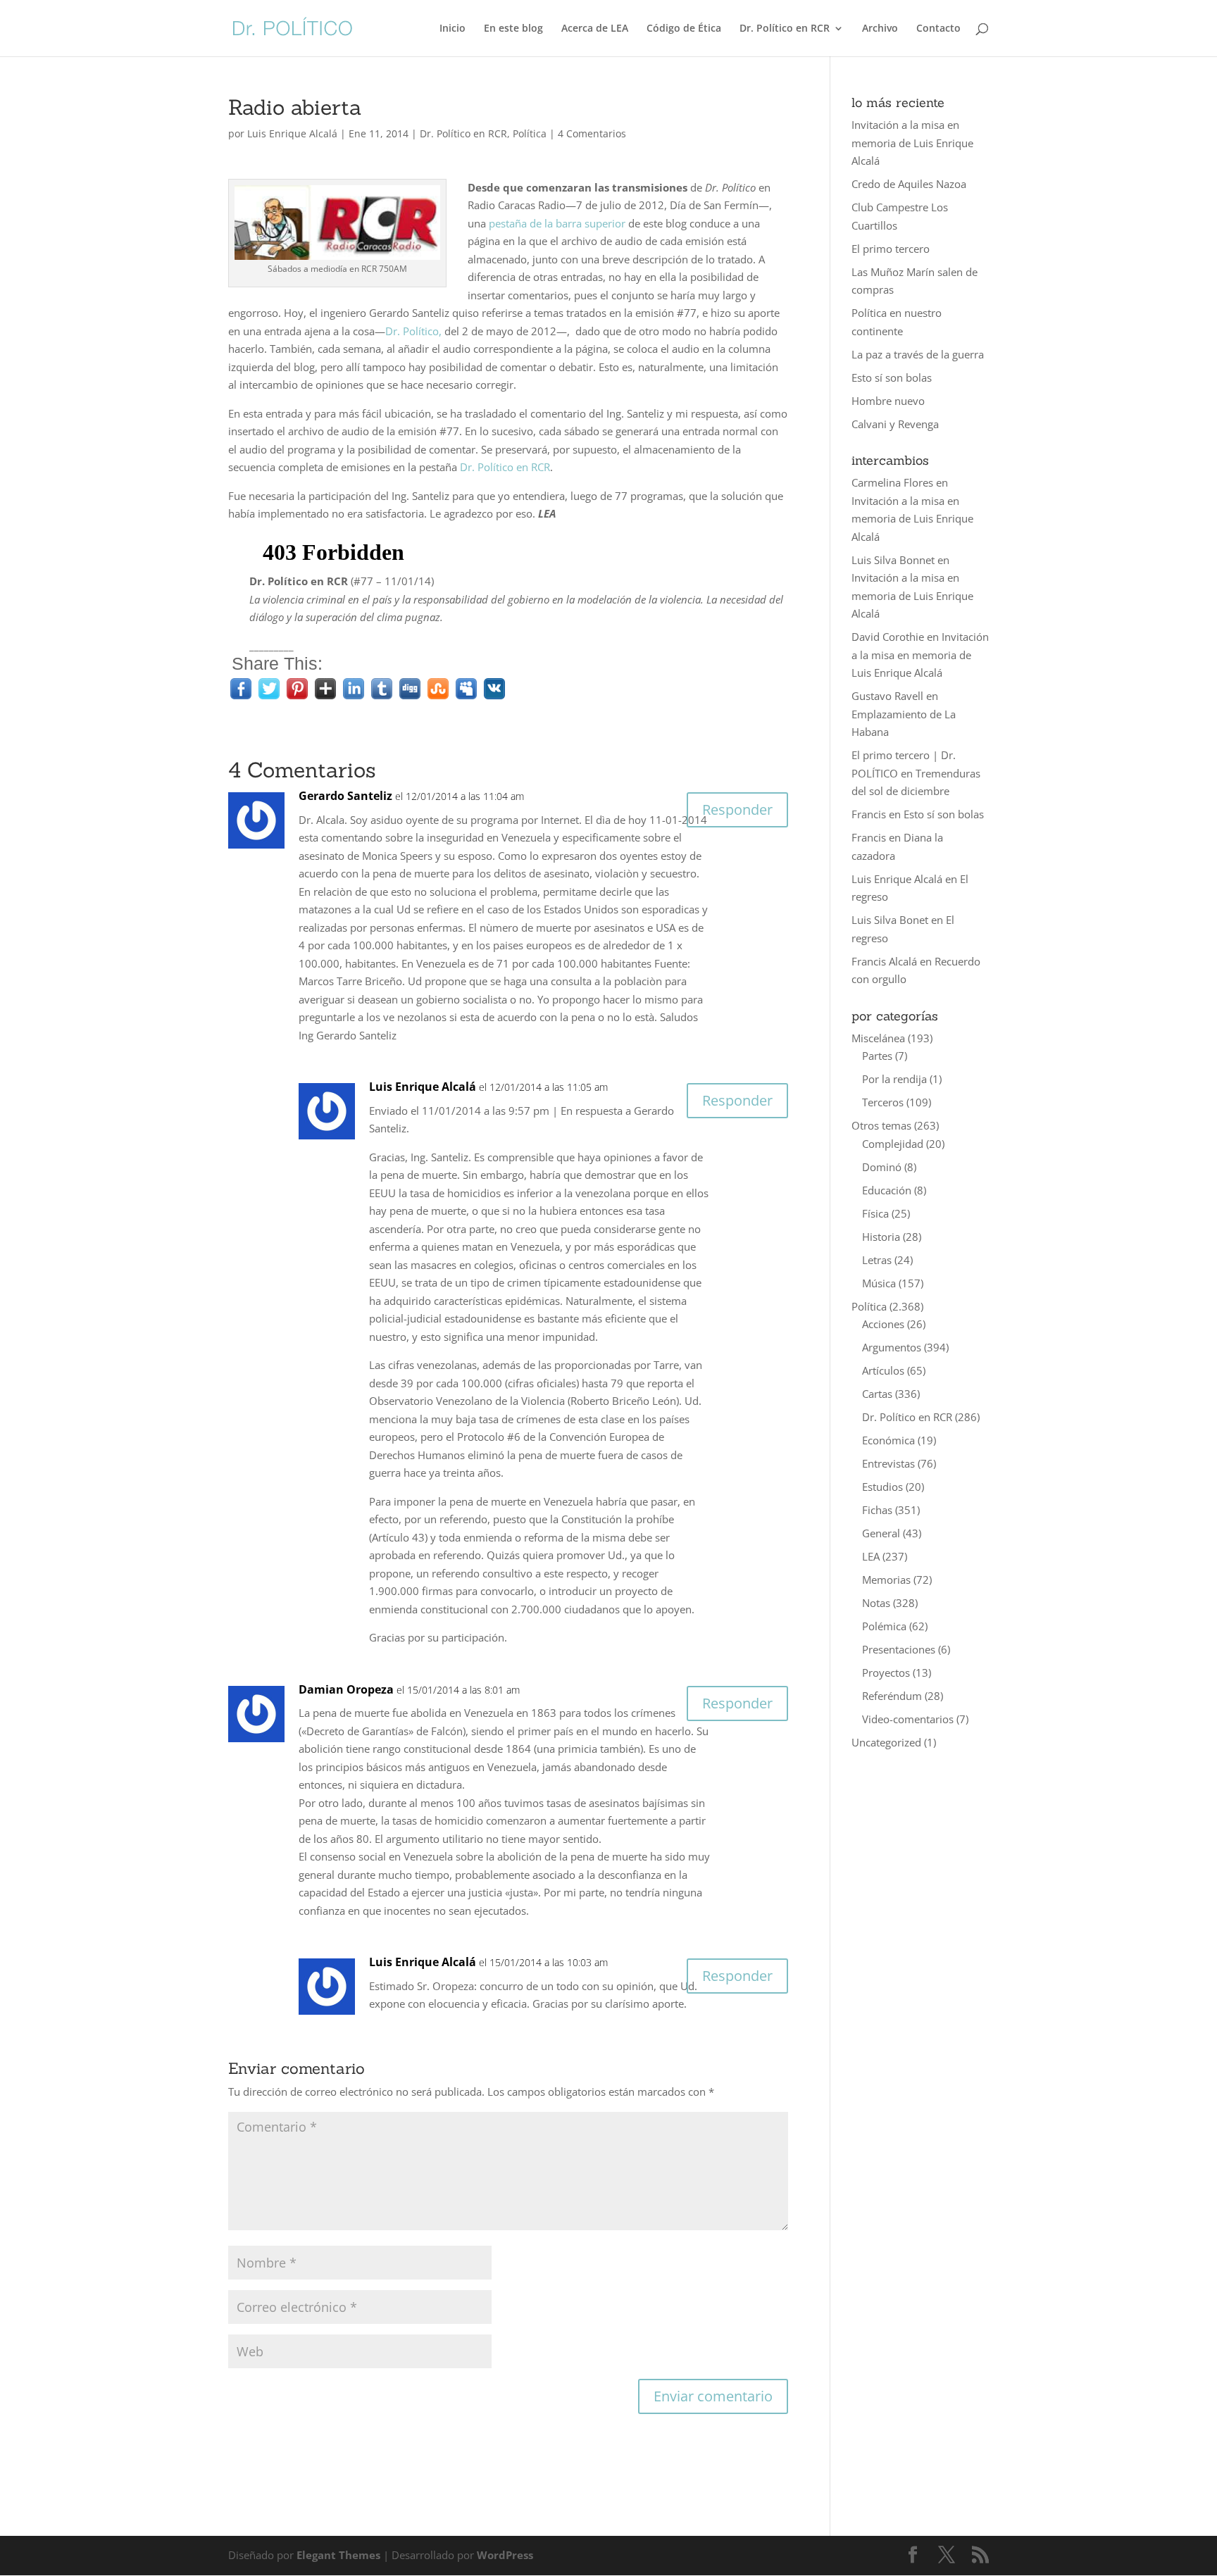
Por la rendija (894, 1079)
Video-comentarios (908, 1719)
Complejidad (893, 1144)
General (881, 1533)
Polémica (884, 1626)
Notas (876, 1603)
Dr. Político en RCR (785, 29)
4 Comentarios (592, 133)
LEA (871, 1556)
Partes (877, 1056)
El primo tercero (891, 249)
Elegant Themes (338, 2555)
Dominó (882, 1167)
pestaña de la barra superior (557, 223)
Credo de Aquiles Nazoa (909, 184)
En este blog (513, 29)
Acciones (883, 1324)
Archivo (880, 29)
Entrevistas (888, 1463)
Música (879, 1283)
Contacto (938, 29)
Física (875, 1213)
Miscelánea (878, 1038)
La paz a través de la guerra (918, 354)
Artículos (883, 1370)
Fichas (877, 1510)
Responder (737, 809)
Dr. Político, (413, 331)
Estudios (882, 1487)
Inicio (453, 29)
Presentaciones (899, 1649)
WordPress (505, 2555)
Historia (881, 1237)
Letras (877, 1260)
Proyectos (886, 1672)
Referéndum (892, 1696)
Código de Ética (684, 29)
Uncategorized (886, 1742)
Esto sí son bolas (892, 377)
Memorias (886, 1580)
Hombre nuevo (888, 401)
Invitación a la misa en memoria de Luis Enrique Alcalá (912, 143)
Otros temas (881, 1125)
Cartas (877, 1394)
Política (530, 133)
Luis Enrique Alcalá (292, 133)
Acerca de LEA (595, 29)
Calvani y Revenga (895, 424)
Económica (888, 1440)
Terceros (883, 1102)
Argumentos (892, 1347)
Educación (887, 1190)
